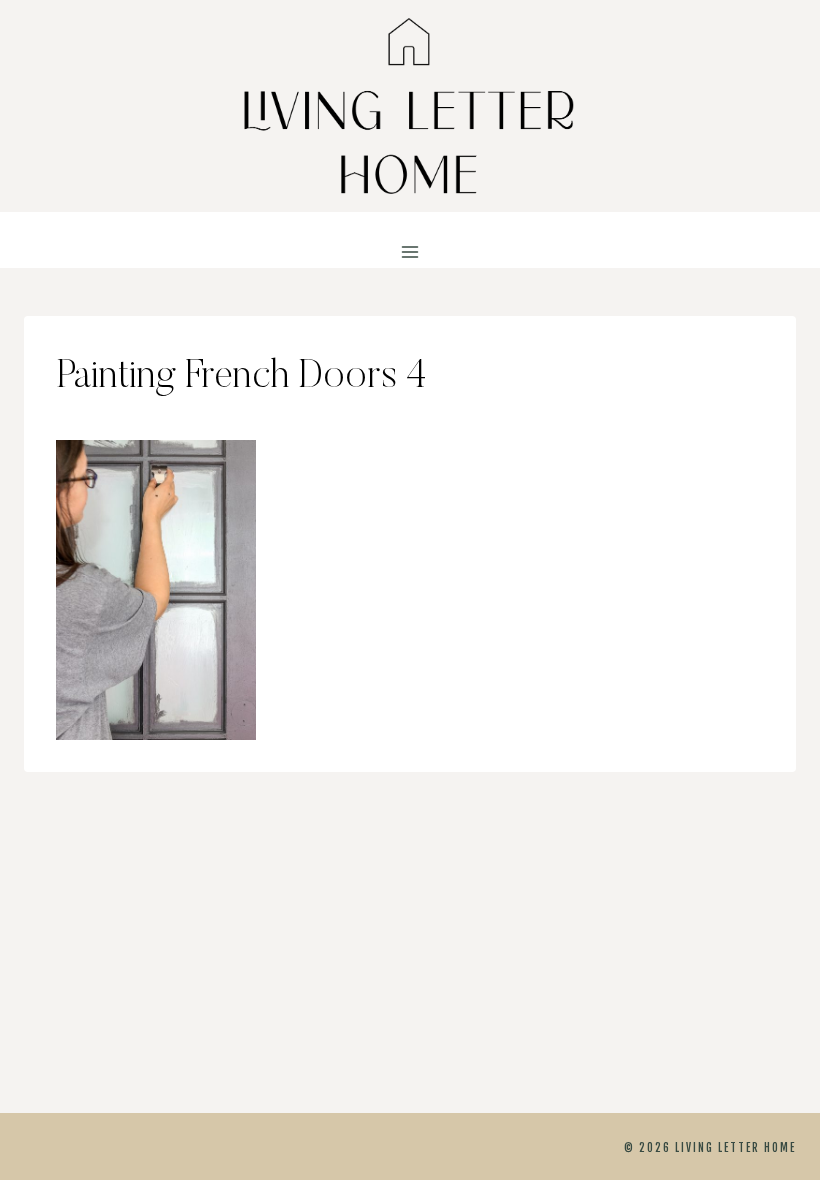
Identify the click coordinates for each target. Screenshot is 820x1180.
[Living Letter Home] (410, 106)
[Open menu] (410, 252)
